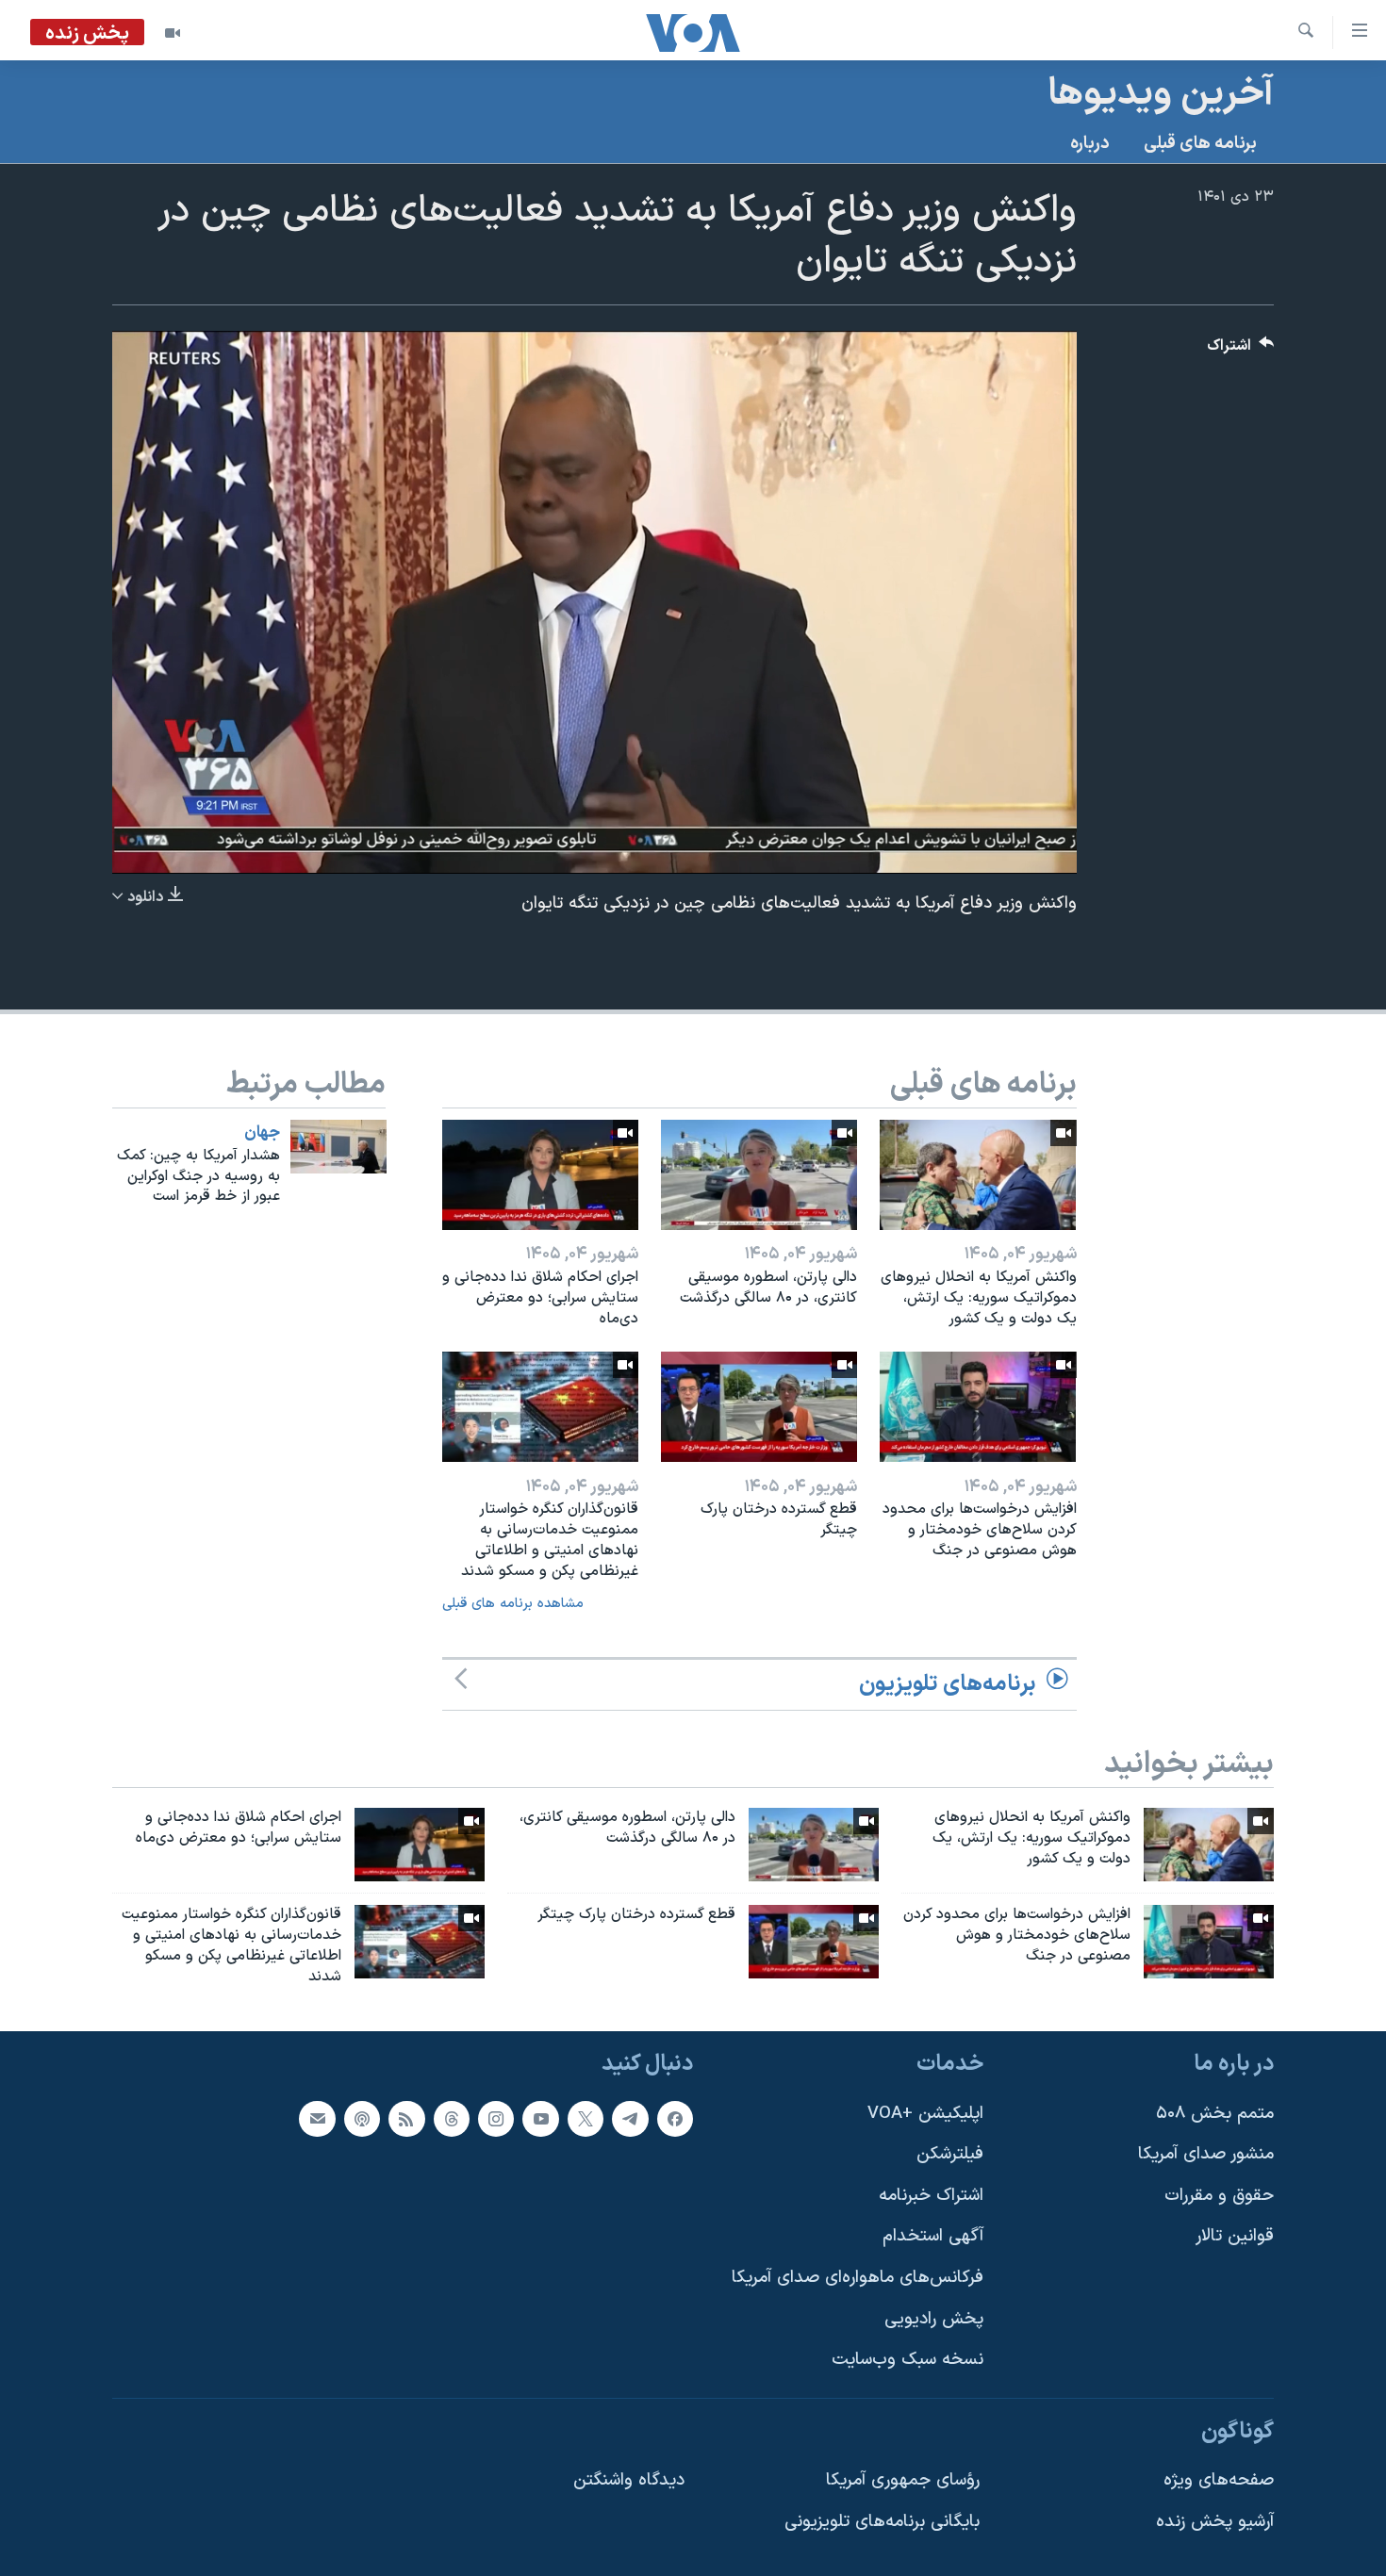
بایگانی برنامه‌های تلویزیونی (882, 2522)
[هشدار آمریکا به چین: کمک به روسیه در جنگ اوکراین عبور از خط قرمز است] (338, 1147)
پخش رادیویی (934, 2318)
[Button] (1241, 350)
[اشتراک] (317, 2118)
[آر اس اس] (406, 2118)
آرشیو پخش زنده (1215, 2522)
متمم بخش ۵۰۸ (1215, 2113)
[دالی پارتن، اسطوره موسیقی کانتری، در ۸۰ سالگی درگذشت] (759, 1175)
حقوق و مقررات (1219, 2195)
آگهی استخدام (933, 2236)
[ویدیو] (173, 33)
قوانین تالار (1235, 2236)
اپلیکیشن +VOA (925, 2113)
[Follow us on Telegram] (630, 2118)
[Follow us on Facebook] (675, 2118)
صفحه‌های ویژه (1219, 2480)
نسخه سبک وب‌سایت (907, 2360)
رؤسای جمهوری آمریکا (903, 2480)
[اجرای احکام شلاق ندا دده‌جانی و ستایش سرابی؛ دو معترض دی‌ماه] (540, 1175)
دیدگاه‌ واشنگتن (629, 2480)
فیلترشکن (950, 2154)
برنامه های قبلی (1200, 144)
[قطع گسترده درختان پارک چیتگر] (759, 1407)
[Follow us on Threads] (452, 2118)
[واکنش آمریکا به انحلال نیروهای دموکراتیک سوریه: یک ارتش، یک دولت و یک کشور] (978, 1175)
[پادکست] (362, 2118)
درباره (1090, 144)
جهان (262, 1133)
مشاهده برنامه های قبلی (513, 1604)
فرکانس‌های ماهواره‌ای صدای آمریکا (858, 2278)
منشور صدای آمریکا (1206, 2154)
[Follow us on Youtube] (540, 2118)
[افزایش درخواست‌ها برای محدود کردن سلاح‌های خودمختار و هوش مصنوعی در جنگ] (978, 1407)
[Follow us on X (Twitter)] (586, 2118)
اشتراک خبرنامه (931, 2195)
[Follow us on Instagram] (496, 2118)
